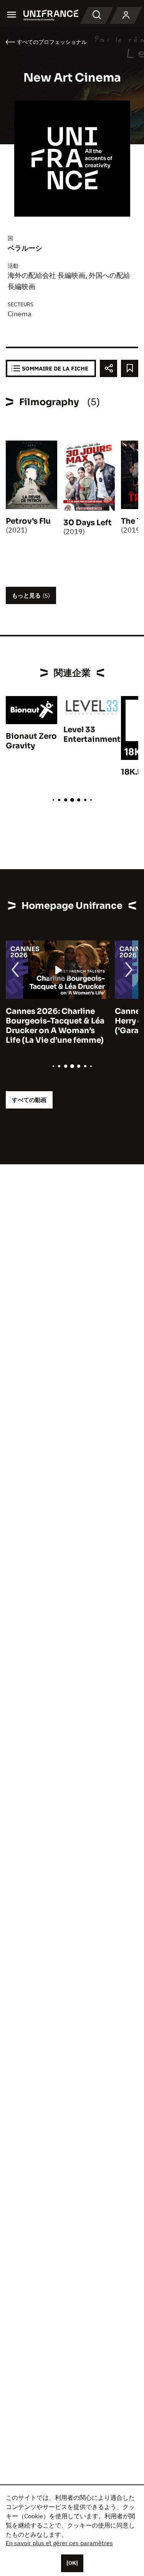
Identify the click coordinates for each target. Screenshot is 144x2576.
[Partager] (108, 368)
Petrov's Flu (28, 521)
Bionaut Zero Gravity (31, 741)
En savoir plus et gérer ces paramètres (59, 2543)
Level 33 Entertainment (92, 735)
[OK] (72, 2563)
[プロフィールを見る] (126, 15)
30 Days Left (88, 523)
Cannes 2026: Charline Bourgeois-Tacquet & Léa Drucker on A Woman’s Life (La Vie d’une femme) (55, 1026)
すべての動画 (29, 1100)
